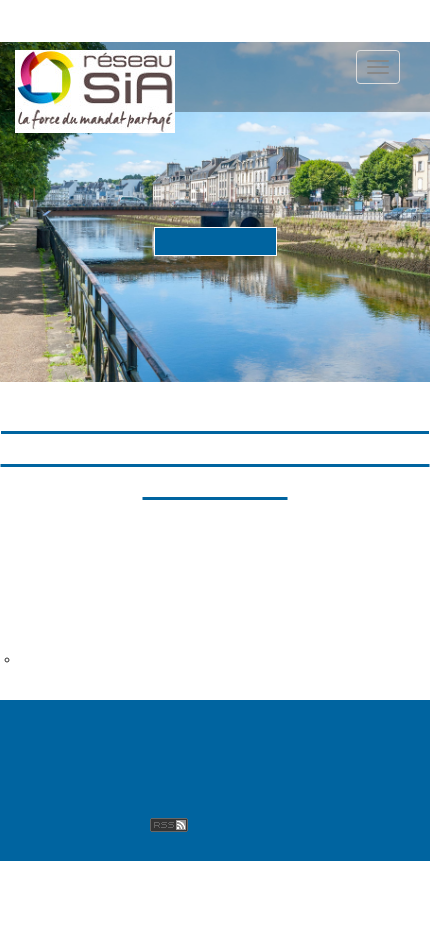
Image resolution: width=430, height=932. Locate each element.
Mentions (204, 749)
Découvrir (215, 240)
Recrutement (75, 822)
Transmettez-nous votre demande (124, 659)
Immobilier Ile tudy (73, 595)
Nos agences (238, 725)
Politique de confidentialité (126, 773)
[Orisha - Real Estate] (334, 756)
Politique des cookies (105, 797)
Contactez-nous (85, 749)
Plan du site (354, 725)
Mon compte (255, 797)
